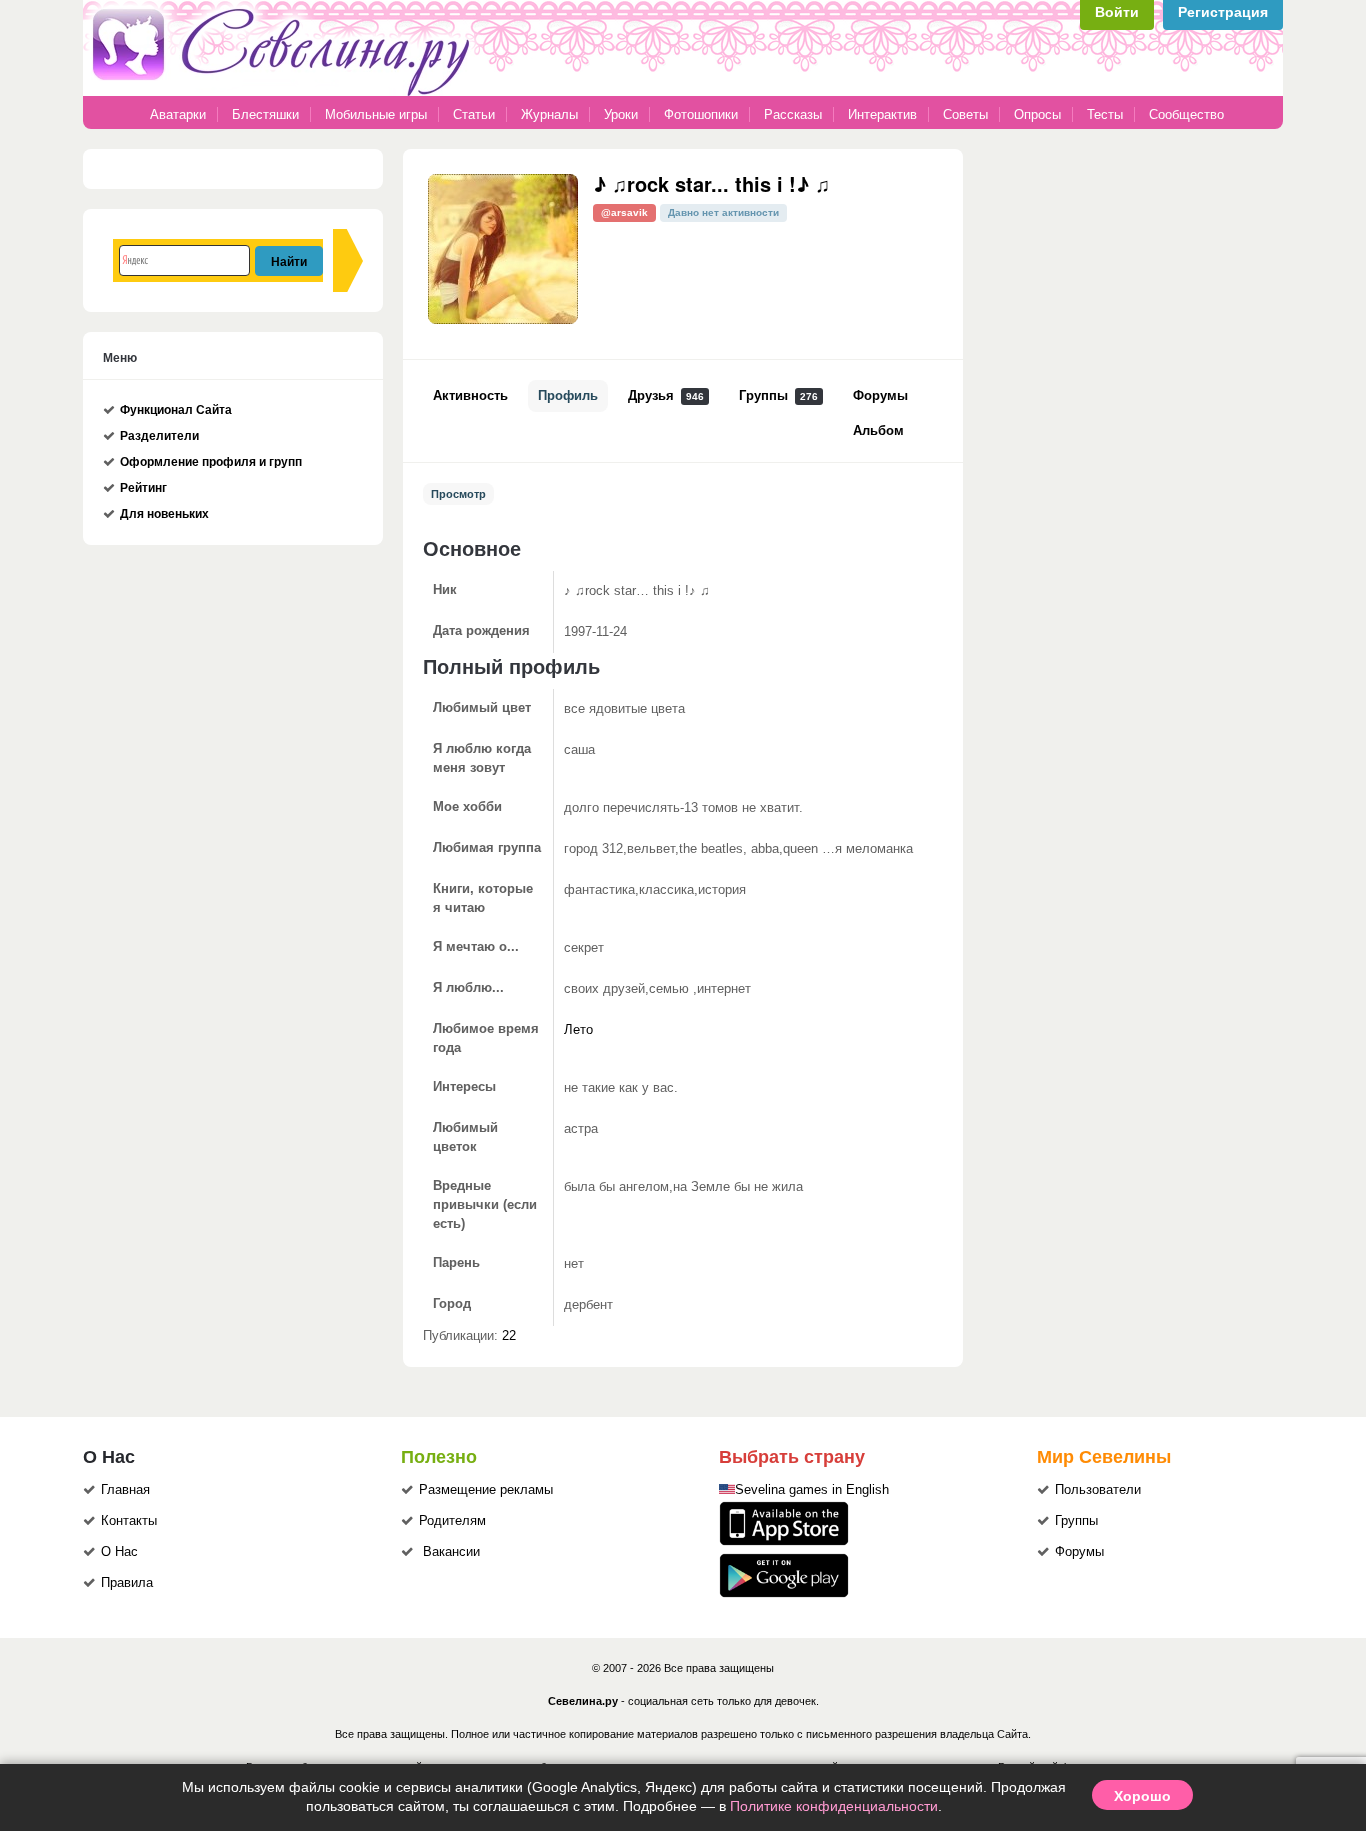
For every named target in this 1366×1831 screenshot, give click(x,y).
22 (509, 1336)
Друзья (666, 396)
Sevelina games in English (812, 1490)
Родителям (452, 1521)
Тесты (1105, 114)
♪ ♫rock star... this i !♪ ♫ (711, 183)
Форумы (880, 396)
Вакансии (451, 1552)
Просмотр (458, 494)
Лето (578, 1030)
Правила (127, 1583)
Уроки (621, 114)
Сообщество (1186, 114)
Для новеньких (164, 514)
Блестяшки (265, 114)
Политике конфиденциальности (834, 1806)
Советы (965, 114)
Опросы (1037, 114)
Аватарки (178, 114)
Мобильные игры (376, 114)
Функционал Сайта (176, 410)
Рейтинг (143, 488)
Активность (470, 396)
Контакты (129, 1521)
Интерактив (882, 114)
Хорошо (1142, 1795)
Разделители (159, 436)
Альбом (878, 431)
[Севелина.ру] (285, 92)
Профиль (568, 396)
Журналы (549, 114)
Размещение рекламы (486, 1490)
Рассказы (795, 114)
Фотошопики (701, 114)
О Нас (119, 1552)
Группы (778, 396)
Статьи (474, 114)
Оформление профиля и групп (211, 462)
